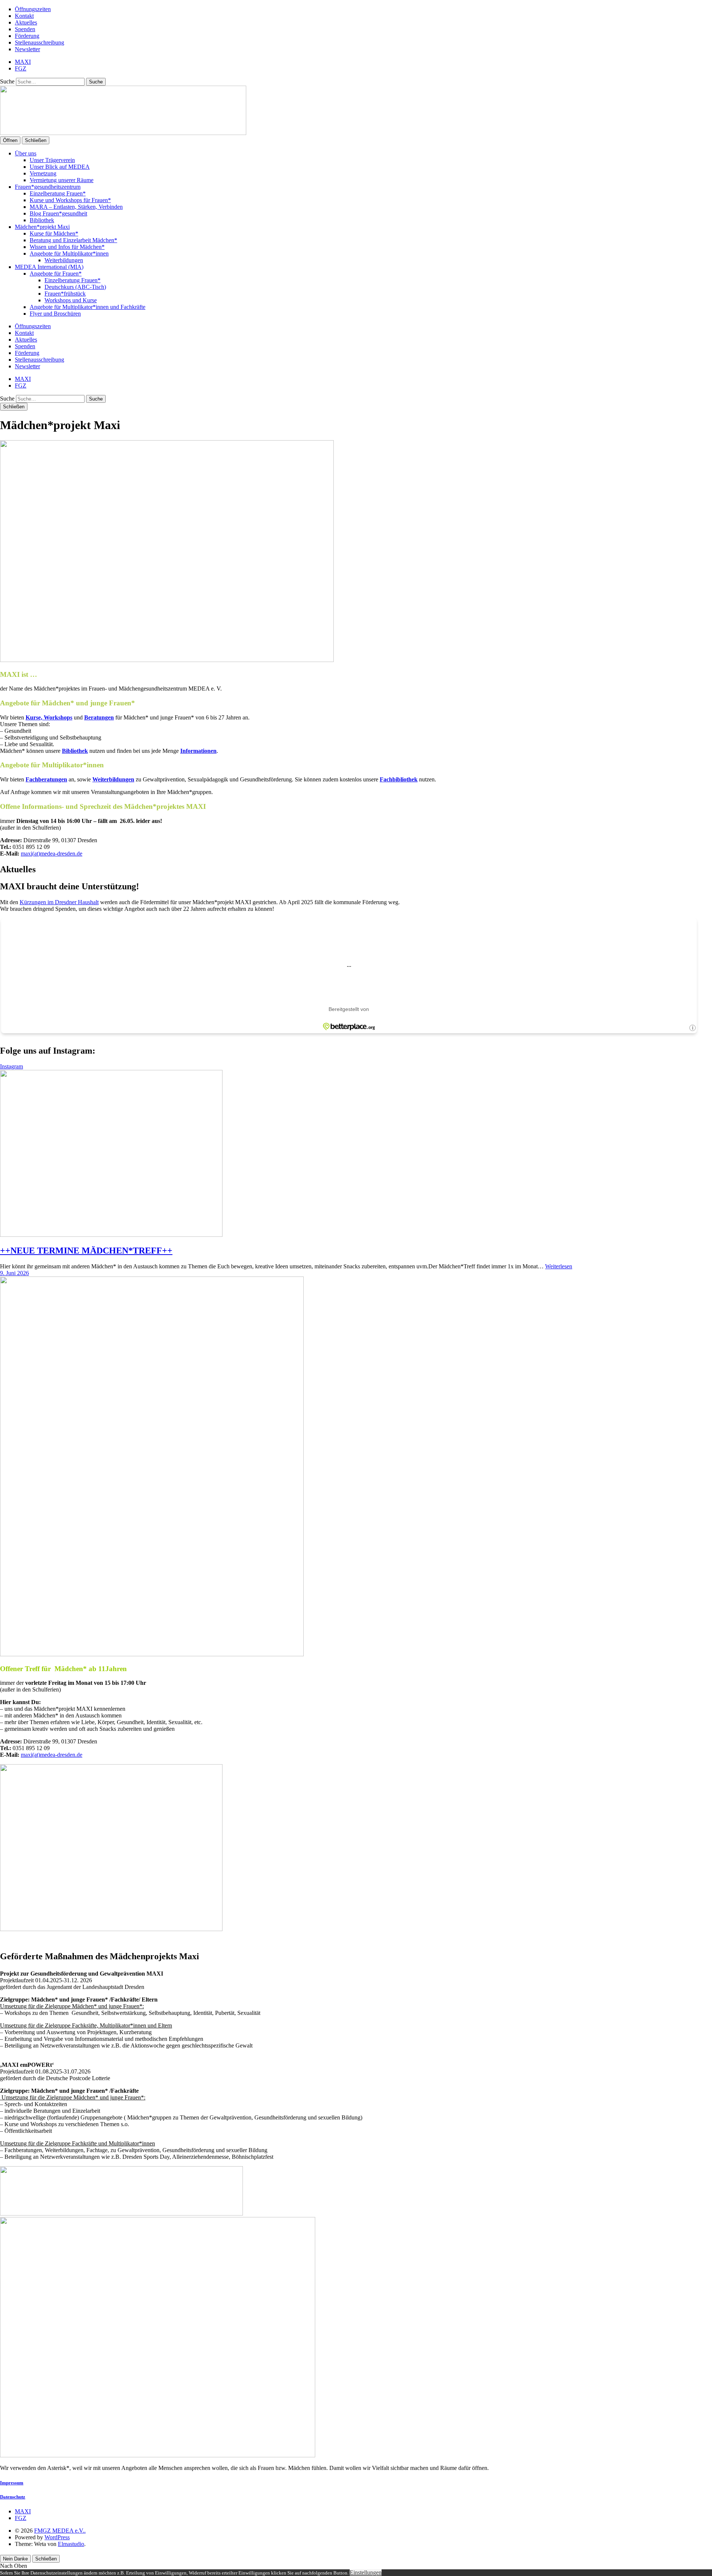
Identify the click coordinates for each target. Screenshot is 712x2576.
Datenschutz (13, 2497)
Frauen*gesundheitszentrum (48, 187)
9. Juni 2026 (14, 1273)
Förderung (27, 36)
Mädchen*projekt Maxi (42, 227)
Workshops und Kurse (71, 300)
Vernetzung (43, 173)
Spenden (25, 29)
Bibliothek (42, 220)
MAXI (23, 62)
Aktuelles (26, 22)
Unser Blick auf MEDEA (60, 167)
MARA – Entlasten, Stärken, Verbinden (76, 207)
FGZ (21, 68)
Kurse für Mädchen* (54, 233)
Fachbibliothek (399, 779)
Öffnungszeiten (33, 9)
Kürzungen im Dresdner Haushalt (59, 902)
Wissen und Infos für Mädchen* (67, 247)
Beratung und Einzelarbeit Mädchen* (73, 240)
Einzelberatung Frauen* (58, 193)
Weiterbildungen (64, 260)
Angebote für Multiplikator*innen (69, 253)
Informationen (198, 751)
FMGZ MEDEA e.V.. (60, 2531)
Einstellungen (366, 2572)
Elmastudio (71, 2544)
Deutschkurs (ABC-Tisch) (75, 287)
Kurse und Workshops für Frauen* (70, 200)
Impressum (12, 2483)
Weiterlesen (559, 1266)
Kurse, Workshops (49, 717)
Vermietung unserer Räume (62, 180)
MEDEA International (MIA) (49, 267)
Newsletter (27, 49)
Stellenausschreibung (39, 42)
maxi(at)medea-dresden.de (52, 854)
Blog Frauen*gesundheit (58, 213)
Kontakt (24, 16)
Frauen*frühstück (65, 294)
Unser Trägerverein (52, 160)
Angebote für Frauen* (56, 274)
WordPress (57, 2537)
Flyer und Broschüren (55, 314)
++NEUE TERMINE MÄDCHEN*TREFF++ (86, 1251)
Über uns (26, 153)
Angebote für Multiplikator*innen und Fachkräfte (88, 307)
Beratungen (99, 717)
